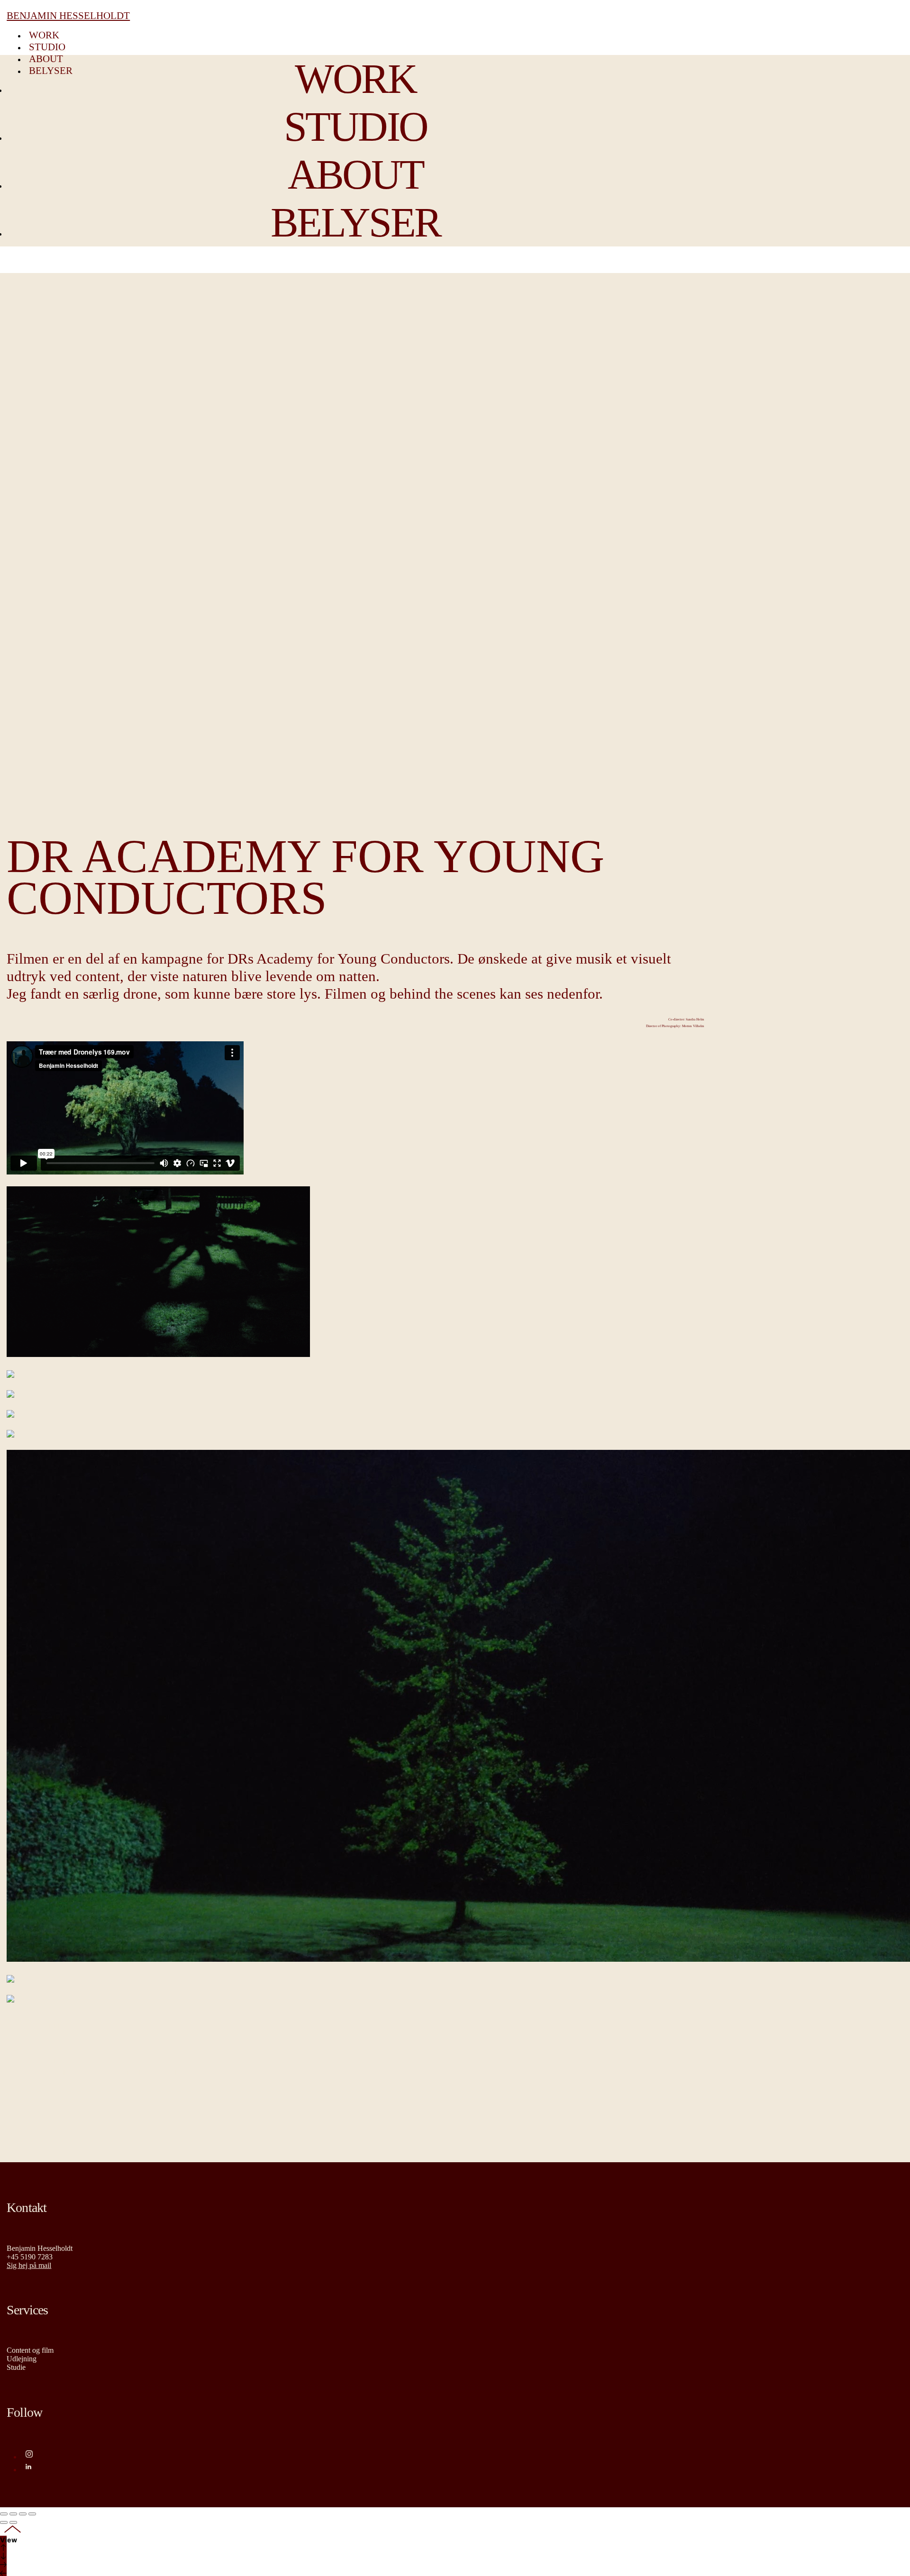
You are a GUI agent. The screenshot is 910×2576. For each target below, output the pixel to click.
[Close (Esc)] (4, 2514)
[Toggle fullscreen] (23, 2514)
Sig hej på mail (29, 2265)
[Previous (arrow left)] (4, 2522)
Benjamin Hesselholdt (68, 16)
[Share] (13, 2514)
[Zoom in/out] (32, 2514)
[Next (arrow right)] (13, 2522)
